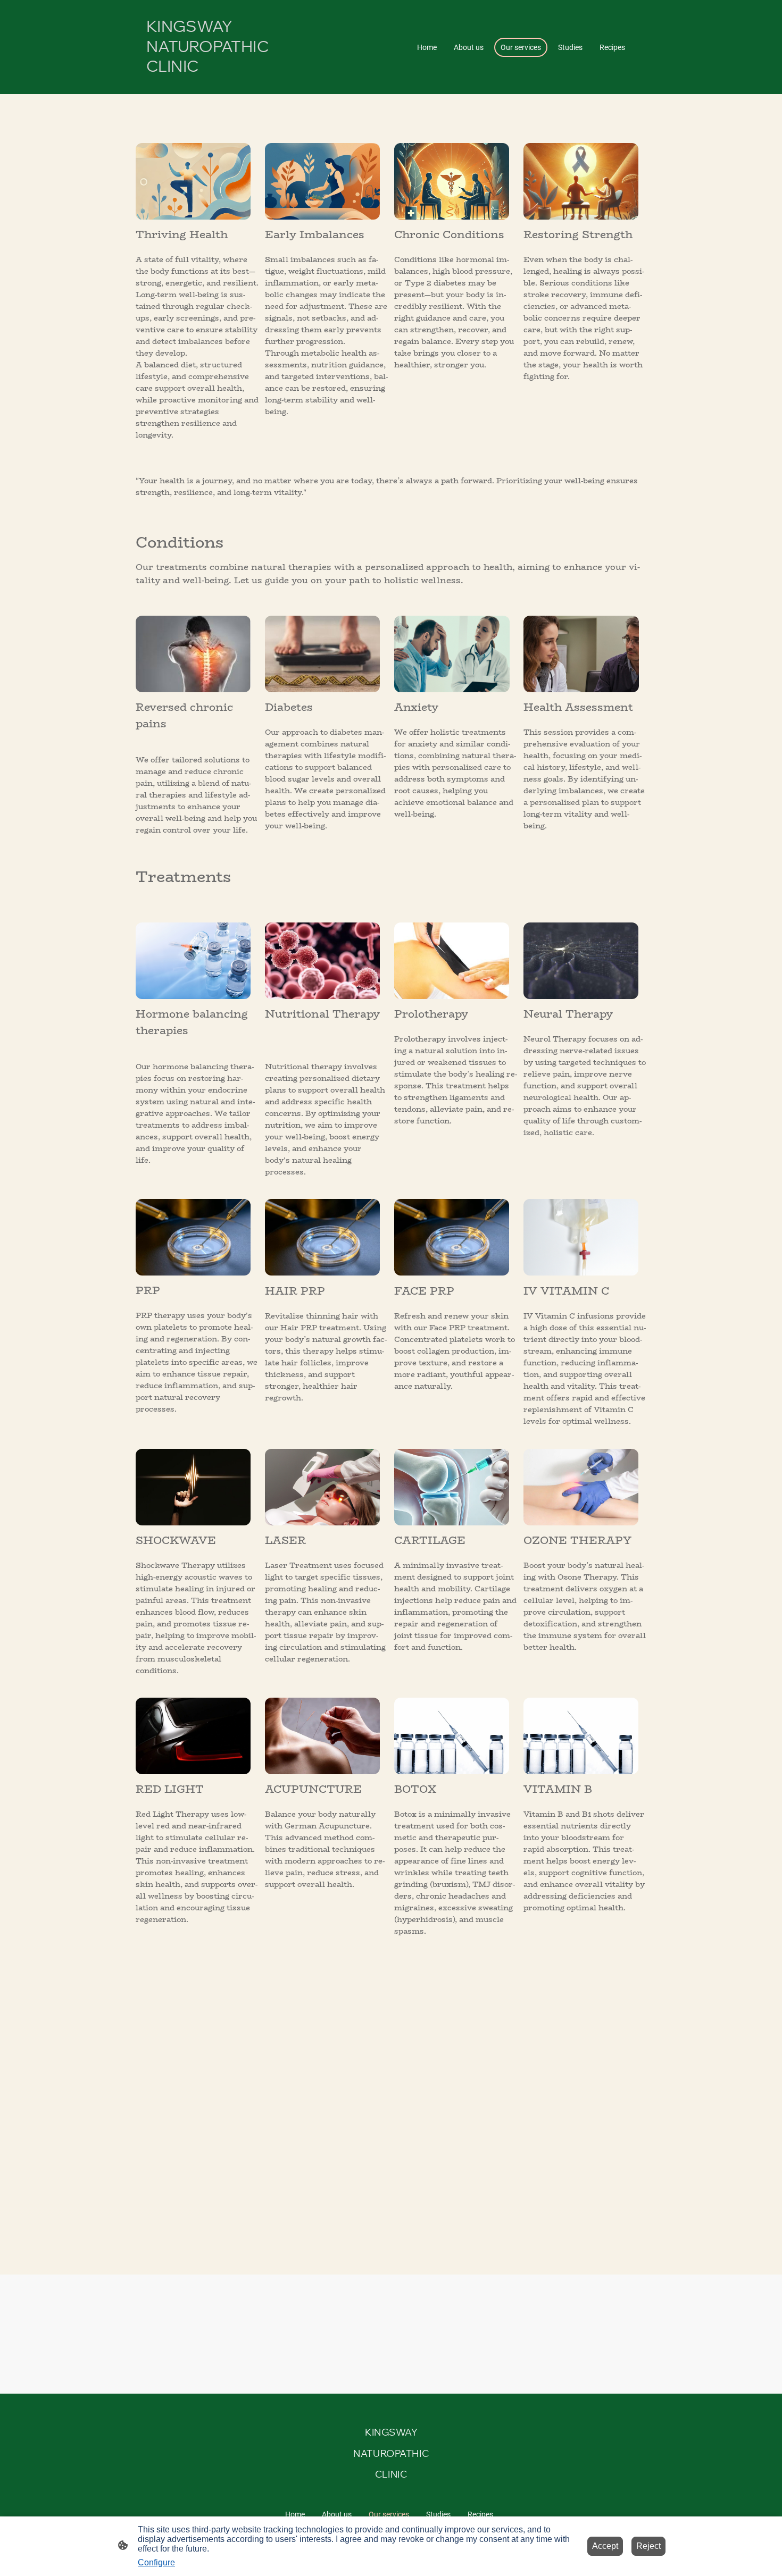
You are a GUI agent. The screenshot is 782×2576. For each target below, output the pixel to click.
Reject (648, 2546)
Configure (156, 2562)
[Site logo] (226, 85)
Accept (605, 2546)
